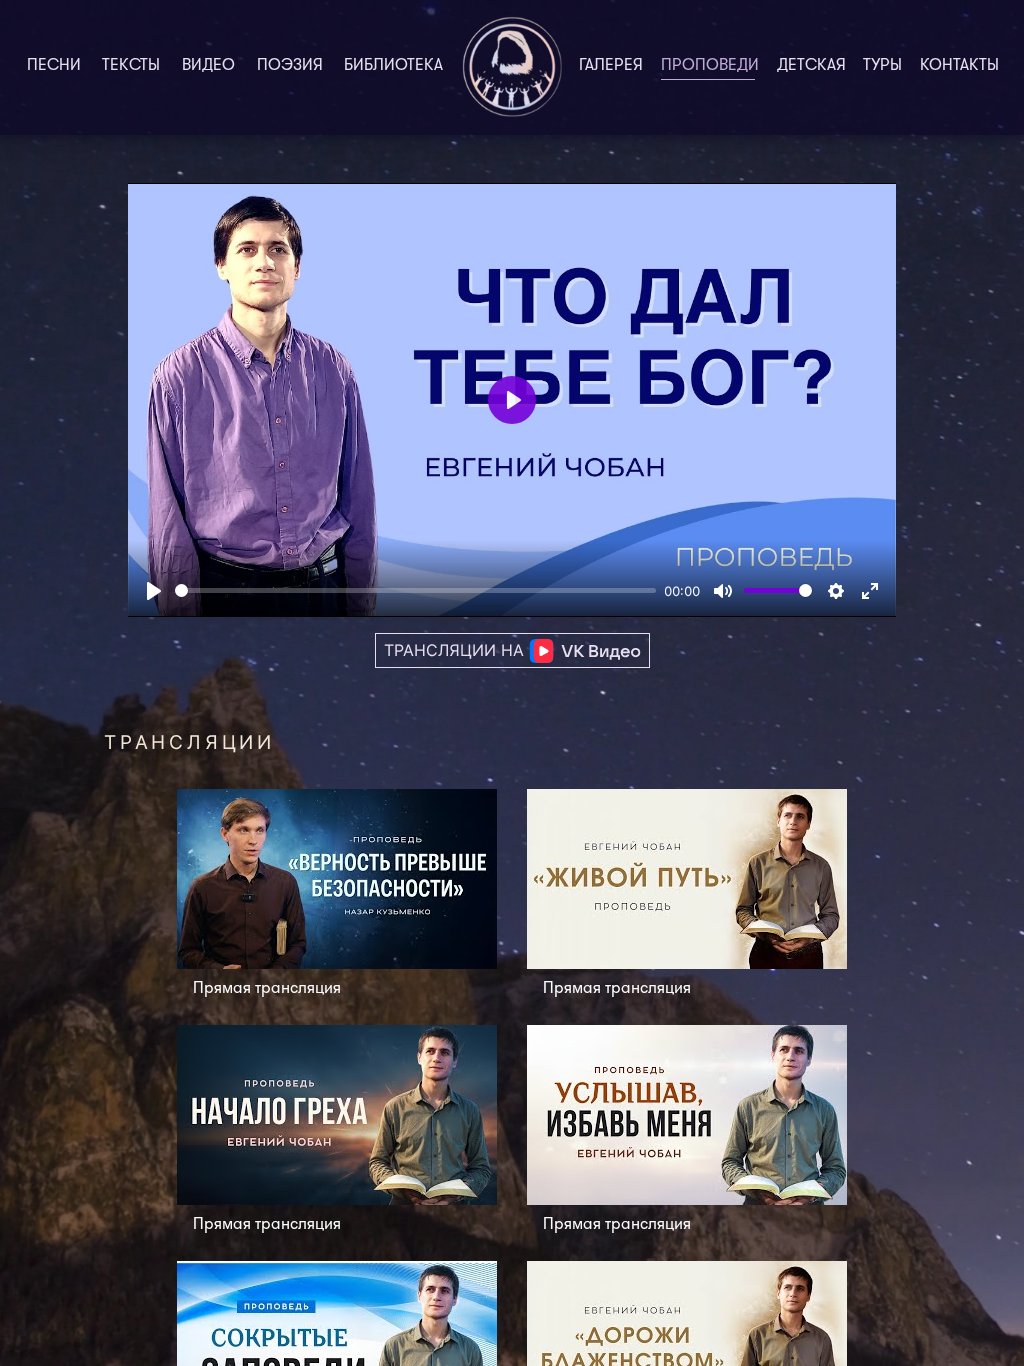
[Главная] (512, 67)
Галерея (611, 66)
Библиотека (393, 66)
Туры (882, 66)
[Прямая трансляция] (337, 899)
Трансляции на (456, 650)
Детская (811, 66)
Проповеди (714, 66)
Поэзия (290, 66)
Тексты (131, 66)
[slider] (415, 590)
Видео (208, 66)
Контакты (959, 66)
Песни (54, 66)
